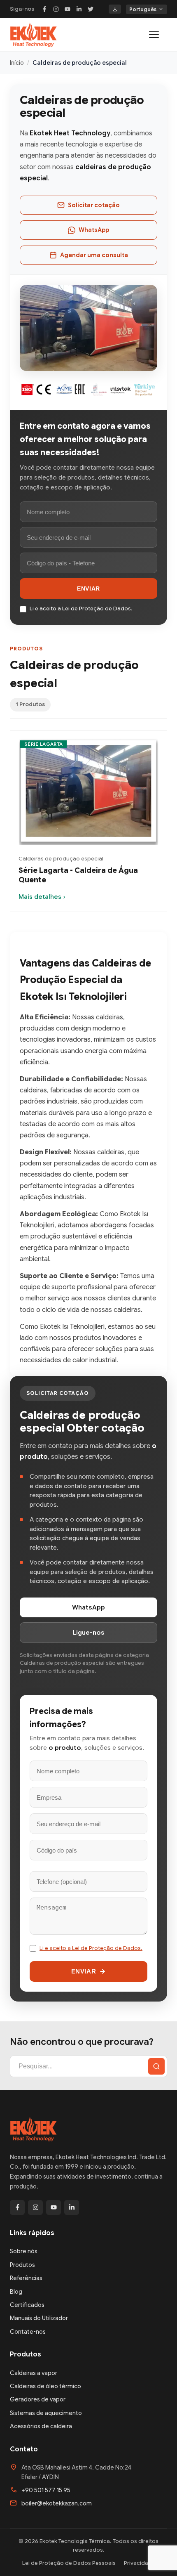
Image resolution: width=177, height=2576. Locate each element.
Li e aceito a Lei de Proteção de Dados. (81, 609)
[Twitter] (91, 9)
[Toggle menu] (158, 35)
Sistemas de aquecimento (46, 2413)
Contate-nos (28, 2332)
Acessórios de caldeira (41, 2426)
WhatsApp (94, 230)
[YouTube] (68, 9)
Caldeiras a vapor (34, 2373)
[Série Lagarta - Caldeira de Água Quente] (88, 793)
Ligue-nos (89, 1633)
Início (17, 63)
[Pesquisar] (156, 2066)
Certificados (27, 2305)
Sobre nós (24, 2251)
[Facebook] (44, 9)
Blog (16, 2292)
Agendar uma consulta (94, 255)
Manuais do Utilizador (39, 2318)
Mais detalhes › (42, 897)
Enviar (88, 588)
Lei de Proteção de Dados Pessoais (69, 2563)
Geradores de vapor (38, 2399)
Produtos (22, 2265)
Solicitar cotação (94, 205)
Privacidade (140, 2563)
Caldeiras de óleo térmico (45, 2386)
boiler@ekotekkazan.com (57, 2503)
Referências (26, 2278)
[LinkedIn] (79, 9)
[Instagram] (56, 9)
